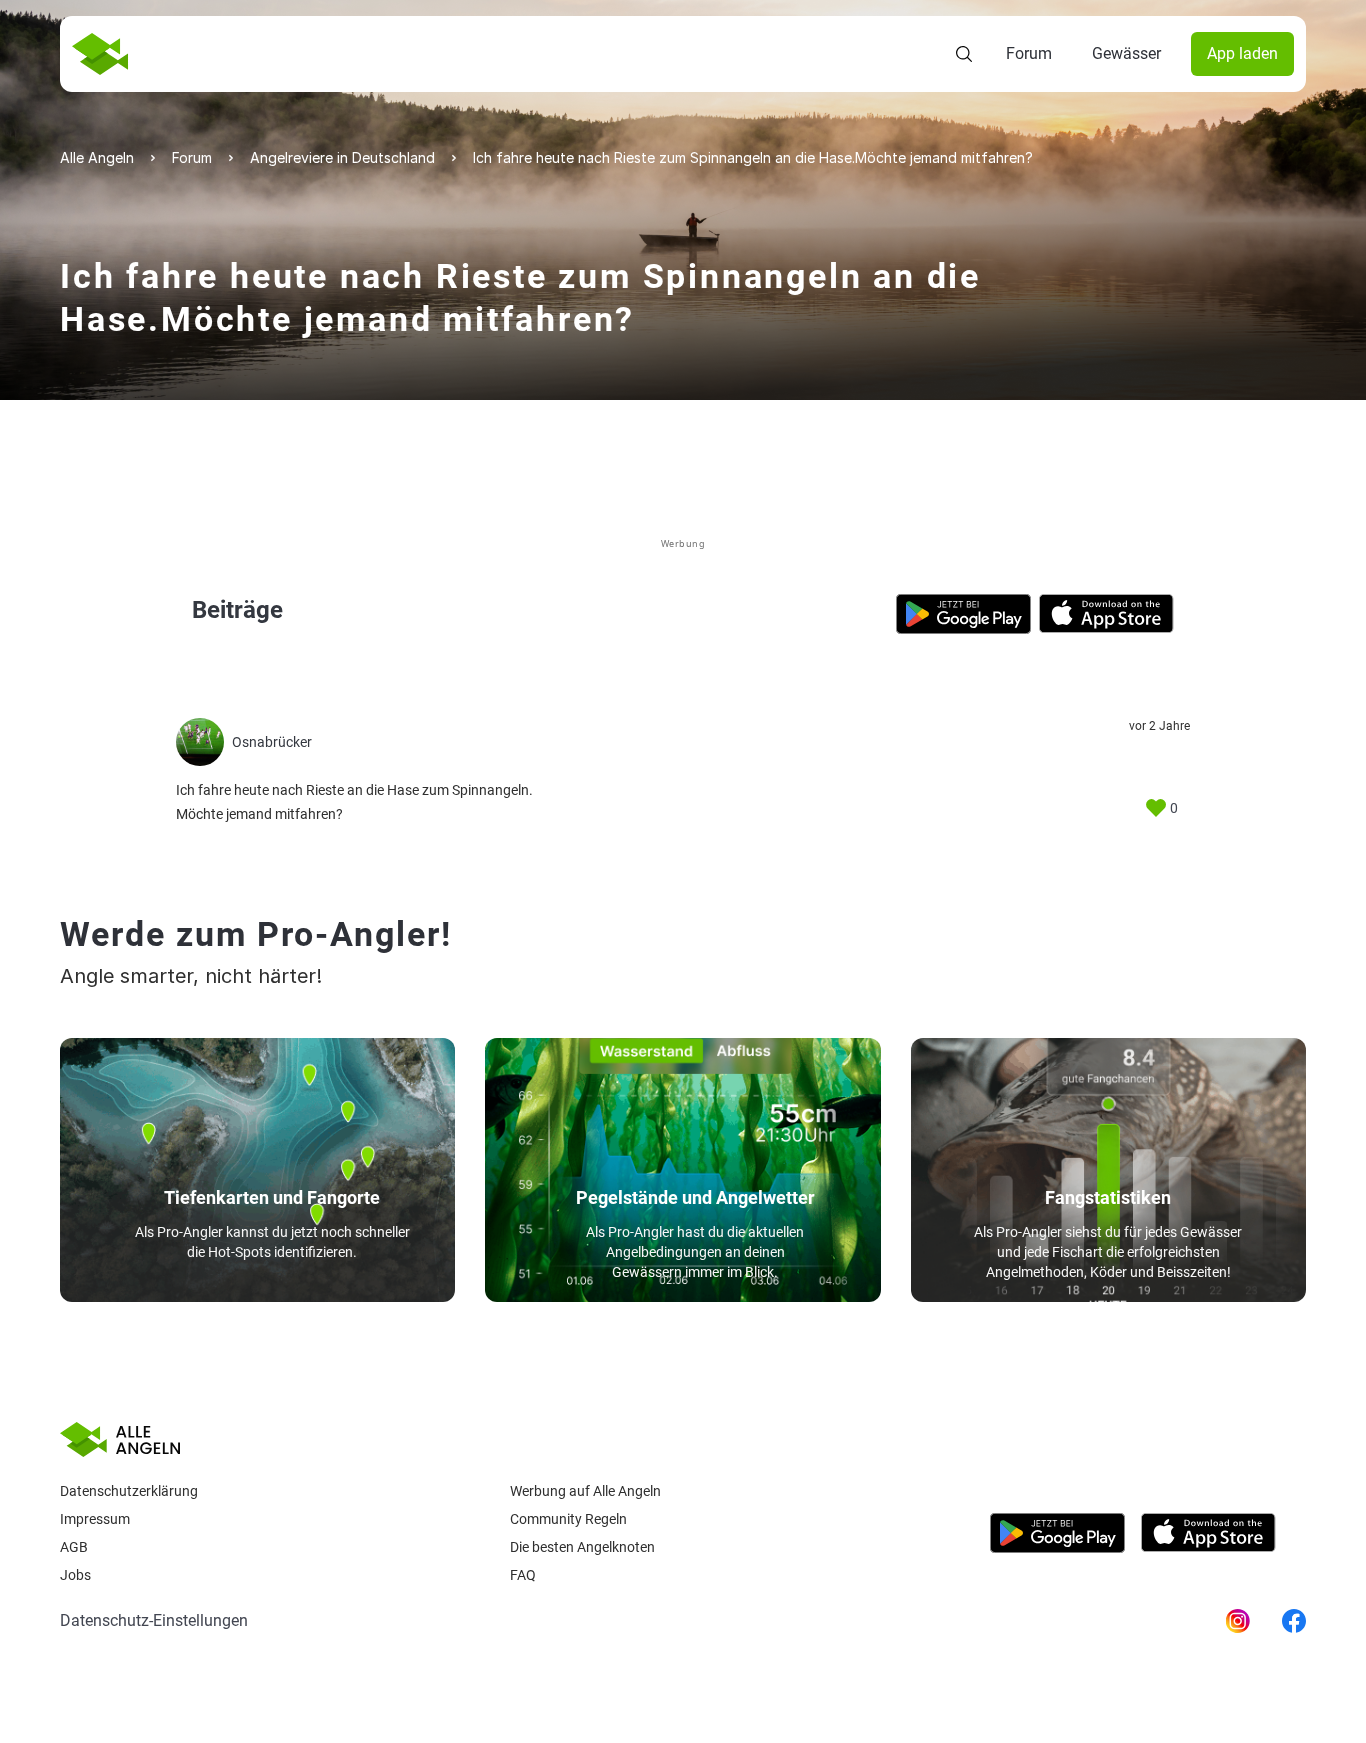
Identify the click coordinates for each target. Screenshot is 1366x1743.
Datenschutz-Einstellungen (154, 1620)
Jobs (75, 1575)
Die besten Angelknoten (582, 1547)
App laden (1242, 53)
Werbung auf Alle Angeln (585, 1491)
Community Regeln (568, 1519)
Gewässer (1126, 53)
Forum (1029, 53)
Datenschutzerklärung (129, 1491)
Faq (523, 1575)
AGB (74, 1547)
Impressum (95, 1519)
